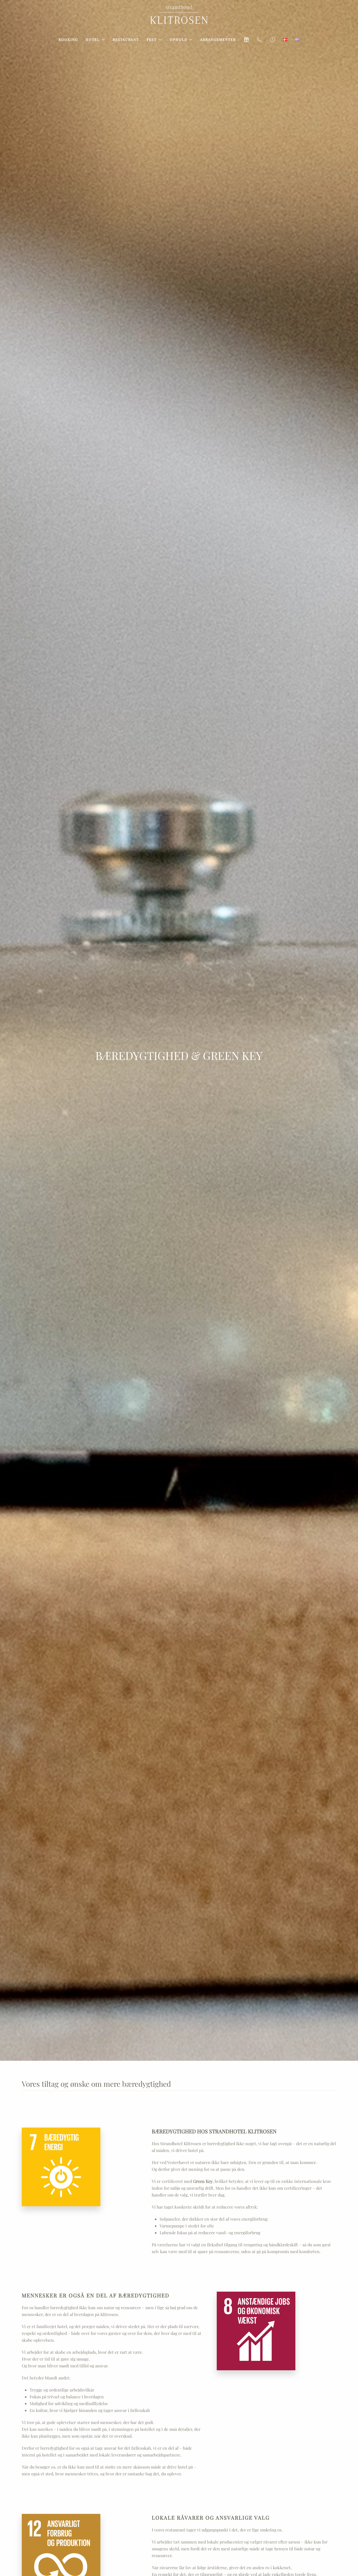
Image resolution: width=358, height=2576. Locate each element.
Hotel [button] (93, 39)
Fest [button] (152, 39)
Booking (68, 39)
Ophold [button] (179, 39)
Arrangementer (218, 39)
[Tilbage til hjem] (179, 15)
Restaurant (126, 39)
